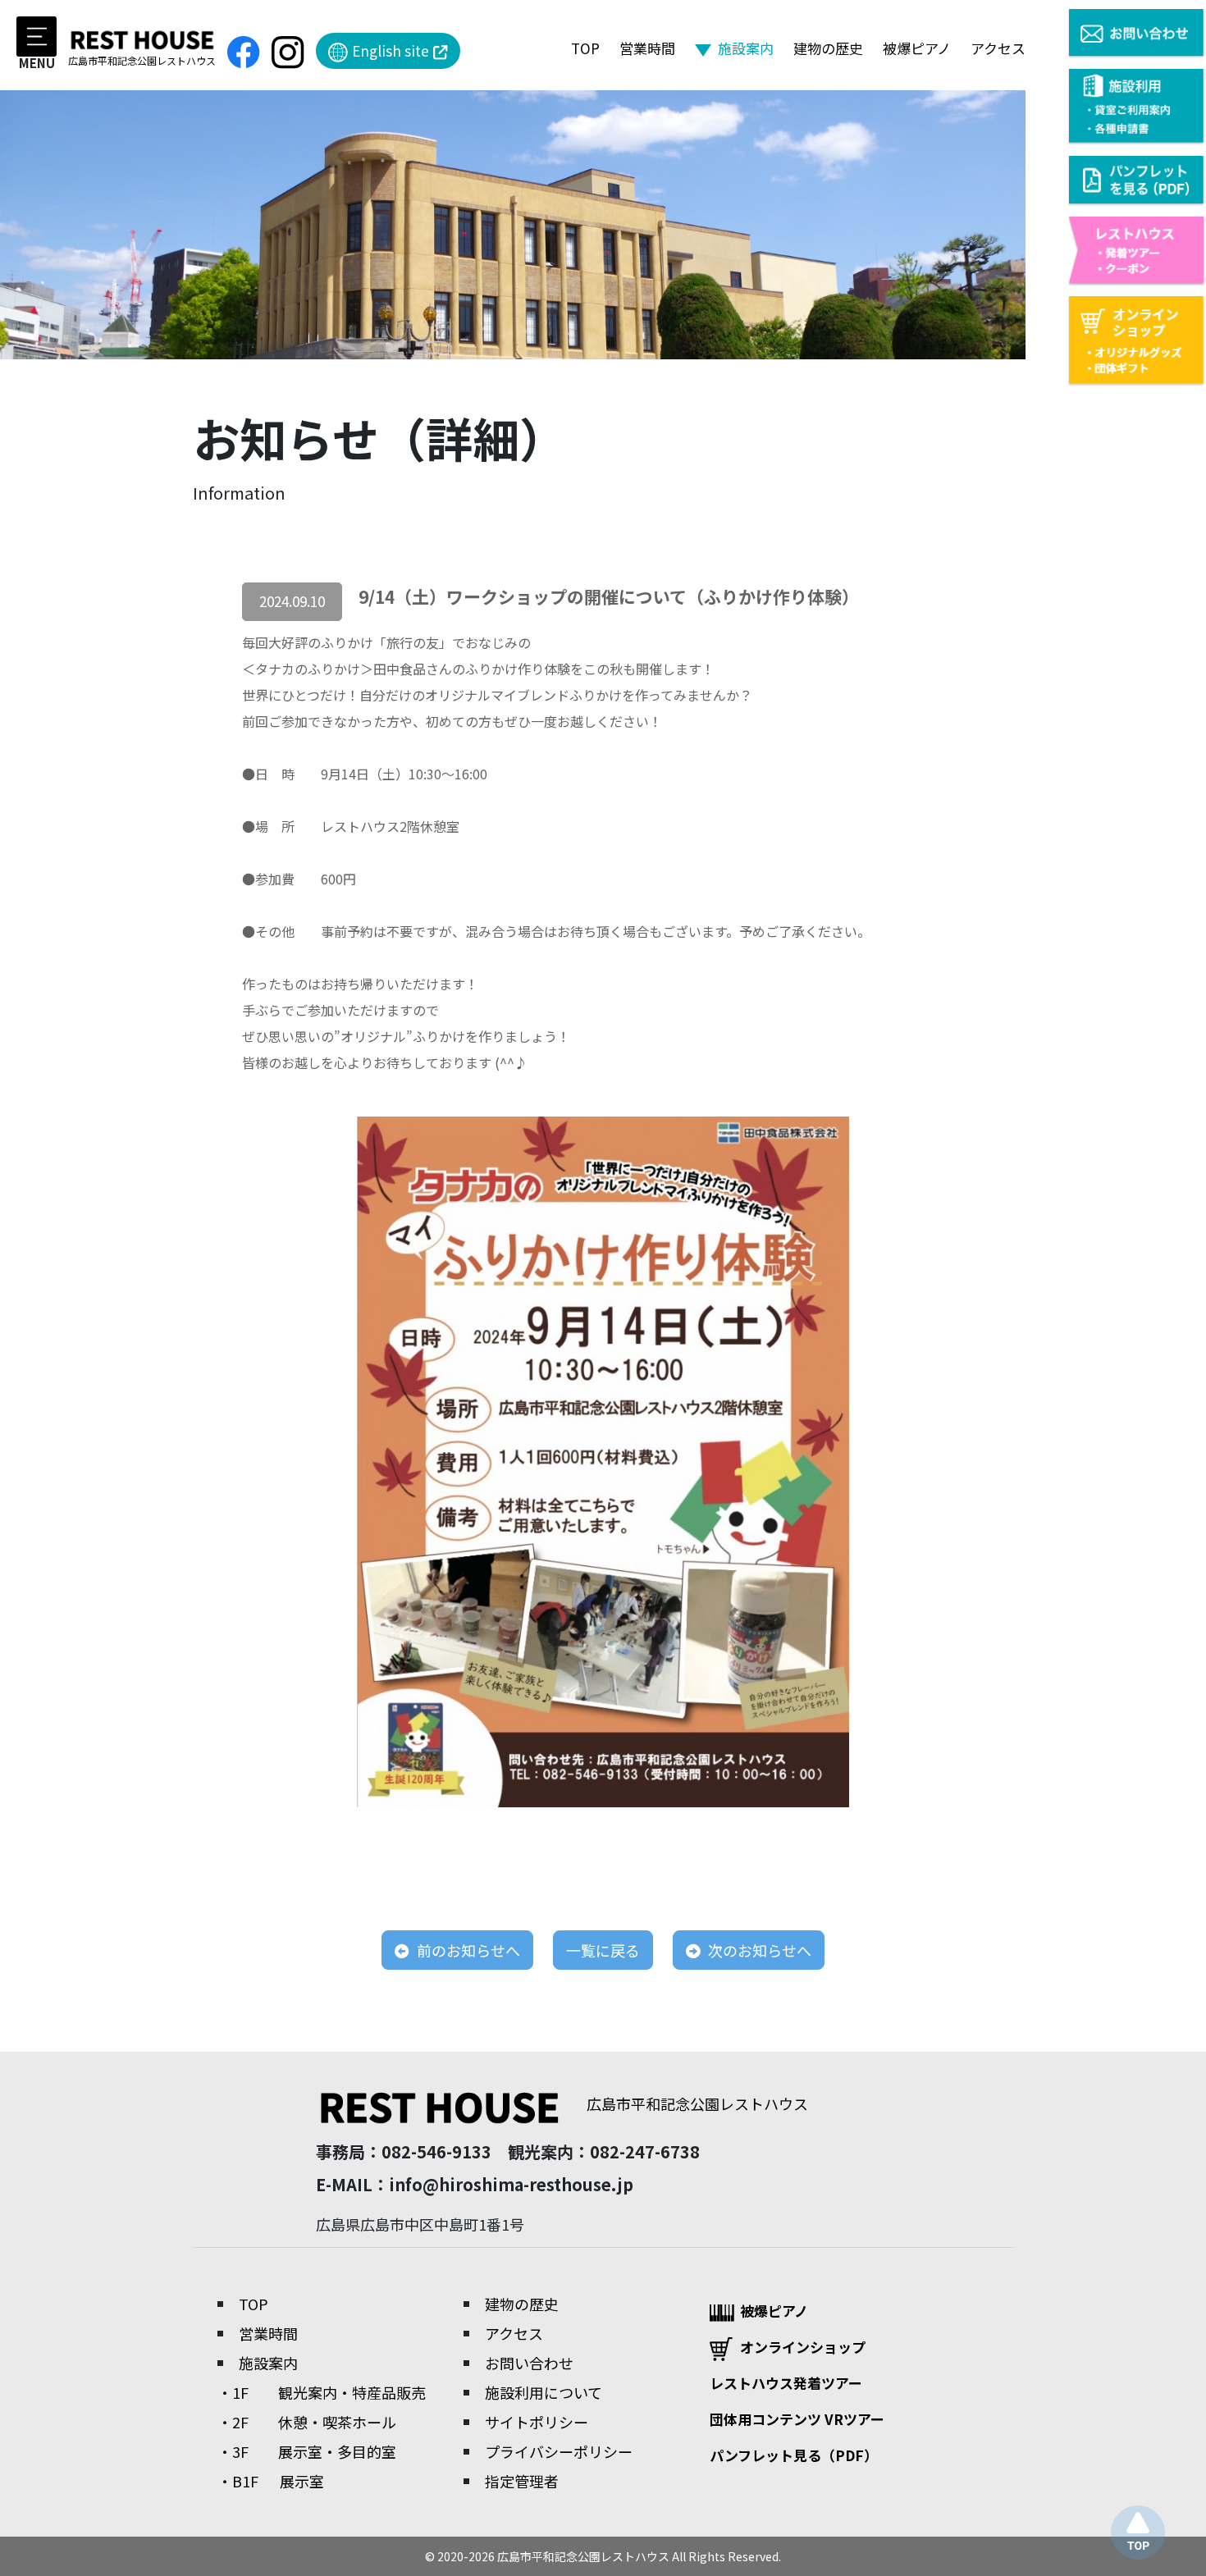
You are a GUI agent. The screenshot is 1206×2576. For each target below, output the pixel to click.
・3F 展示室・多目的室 (307, 2451)
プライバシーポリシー (559, 2451)
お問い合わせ (529, 2363)
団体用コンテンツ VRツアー (797, 2419)
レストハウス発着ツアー (786, 2383)
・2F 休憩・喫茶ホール (307, 2422)
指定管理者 (522, 2481)
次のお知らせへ (758, 1950)
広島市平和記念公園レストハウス (697, 2103)
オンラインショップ (803, 2347)
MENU (37, 62)
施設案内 (268, 2363)
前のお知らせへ (467, 1950)
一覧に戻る (603, 1950)
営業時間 (647, 48)
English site (391, 50)
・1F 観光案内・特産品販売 (322, 2392)
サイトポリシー (537, 2422)
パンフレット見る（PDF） (794, 2455)
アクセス (998, 48)
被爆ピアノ (917, 48)
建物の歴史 (828, 48)
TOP (585, 48)
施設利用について (544, 2392)
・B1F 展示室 (271, 2481)
